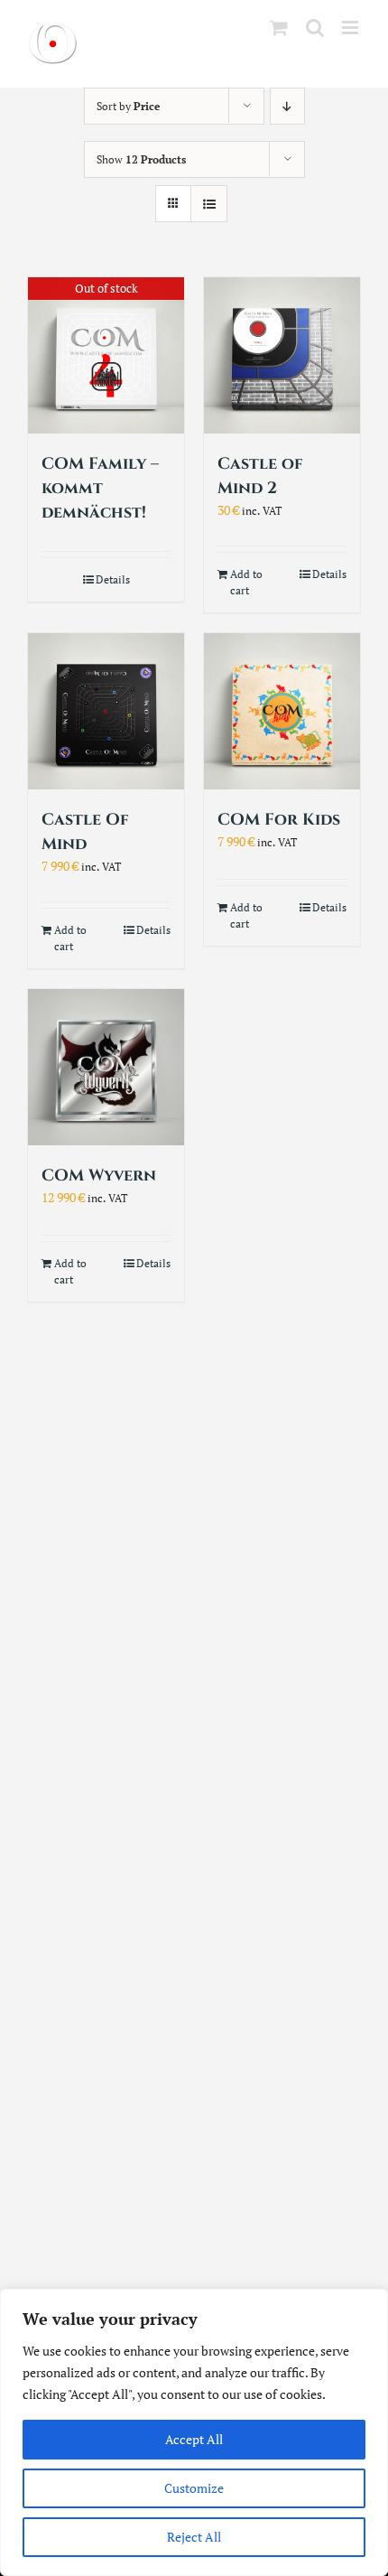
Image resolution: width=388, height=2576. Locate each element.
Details (113, 579)
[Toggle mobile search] (315, 28)
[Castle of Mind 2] (282, 355)
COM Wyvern (99, 1176)
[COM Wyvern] (106, 1067)
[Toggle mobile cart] (279, 28)
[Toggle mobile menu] (351, 28)
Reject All (194, 2537)
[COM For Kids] (282, 711)
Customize (194, 2488)
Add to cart (246, 582)
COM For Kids (279, 820)
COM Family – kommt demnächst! (100, 488)
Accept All (194, 2439)
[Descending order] (287, 106)
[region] (194, 2432)
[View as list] (209, 204)
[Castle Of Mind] (106, 711)
